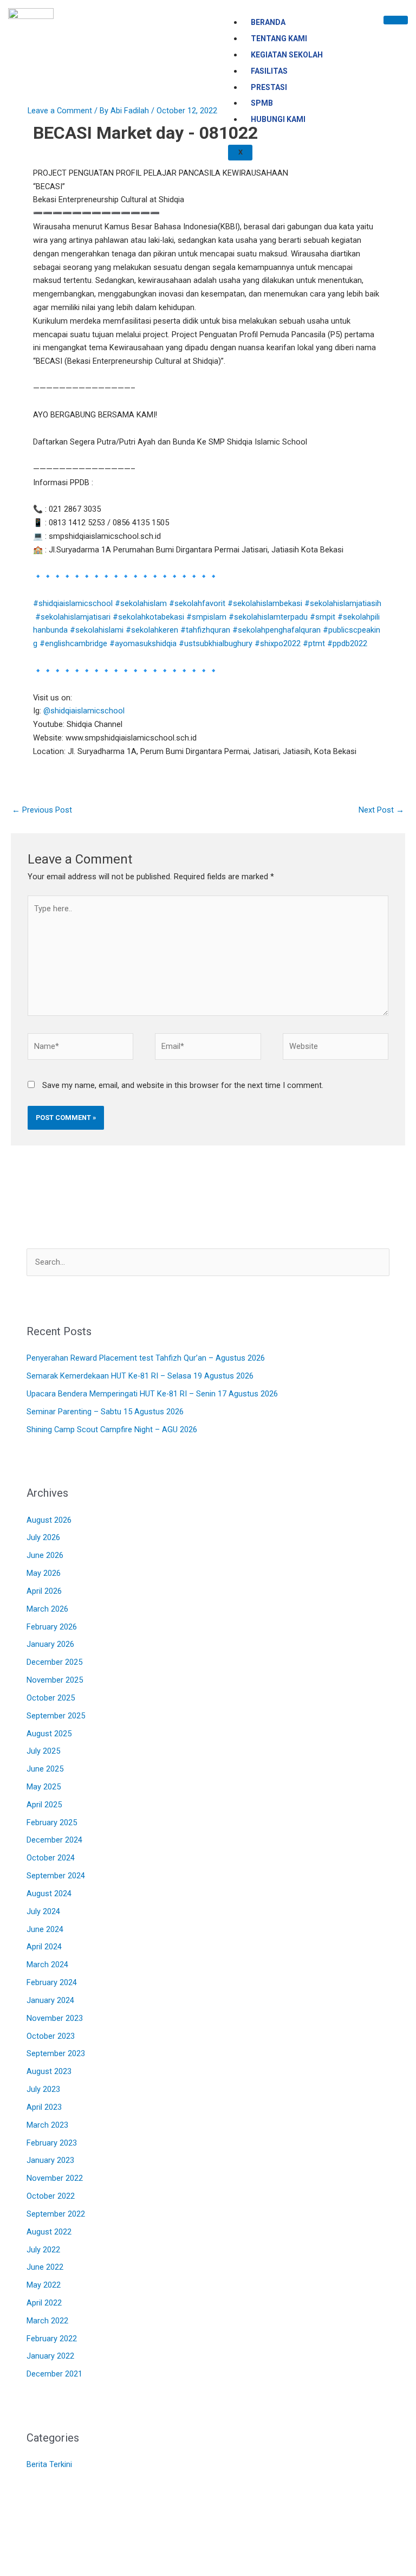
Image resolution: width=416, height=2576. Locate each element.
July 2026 (43, 1537)
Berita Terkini (49, 2464)
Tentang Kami (279, 38)
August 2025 (49, 1734)
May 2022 (44, 2285)
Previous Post (42, 810)
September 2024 (56, 1876)
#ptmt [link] (314, 643)
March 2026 (47, 1609)
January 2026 (50, 1644)
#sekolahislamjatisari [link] (73, 617)
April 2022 (44, 2303)
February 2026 (52, 1627)
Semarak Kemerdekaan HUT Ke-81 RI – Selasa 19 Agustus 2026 (140, 1376)
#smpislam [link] (206, 617)
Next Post (381, 810)
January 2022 (50, 2356)
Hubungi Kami (278, 119)
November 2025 (55, 1680)
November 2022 (55, 2178)
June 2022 (45, 2267)
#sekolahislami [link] (97, 630)
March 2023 (47, 2125)
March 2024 (47, 1965)
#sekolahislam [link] (141, 603)
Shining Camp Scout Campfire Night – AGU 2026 (112, 1429)
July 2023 (43, 2089)
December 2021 (54, 2374)
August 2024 (49, 1894)
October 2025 (51, 1698)
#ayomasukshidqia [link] (143, 643)
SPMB (262, 103)
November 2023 (55, 2018)
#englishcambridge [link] (73, 643)
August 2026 (49, 1520)
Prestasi (269, 87)
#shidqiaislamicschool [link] (73, 603)
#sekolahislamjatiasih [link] (343, 603)
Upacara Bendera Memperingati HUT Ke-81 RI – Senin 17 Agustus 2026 (152, 1394)
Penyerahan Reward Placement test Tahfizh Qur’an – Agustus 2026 (146, 1358)
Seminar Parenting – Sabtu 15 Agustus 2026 (105, 1412)
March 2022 (47, 2321)
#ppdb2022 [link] (347, 643)
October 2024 (51, 1858)
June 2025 (45, 1769)
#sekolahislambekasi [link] (265, 603)
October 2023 (51, 2036)
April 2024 (44, 1947)
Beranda (268, 22)
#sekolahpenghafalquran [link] (277, 630)
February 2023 (52, 2143)
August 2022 (49, 2232)
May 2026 (44, 1573)
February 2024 (52, 1982)
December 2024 (54, 1840)
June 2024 (45, 1929)
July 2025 (43, 1751)
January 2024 (50, 2000)
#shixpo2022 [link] (278, 643)
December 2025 (54, 1662)
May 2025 (44, 1787)
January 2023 (50, 2160)
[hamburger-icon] (396, 20)
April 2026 (44, 1591)
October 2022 (51, 2196)
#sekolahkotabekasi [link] (148, 617)
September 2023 (56, 2053)
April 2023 (44, 2107)
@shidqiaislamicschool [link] (84, 711)
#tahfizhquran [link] (205, 630)
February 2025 (52, 1822)
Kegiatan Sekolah (287, 55)
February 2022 (52, 2339)
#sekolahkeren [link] (152, 630)
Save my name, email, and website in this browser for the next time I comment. (183, 1085)
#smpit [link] (323, 617)
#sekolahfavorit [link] (197, 603)
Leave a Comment (60, 111)
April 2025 (44, 1805)
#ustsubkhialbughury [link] (216, 643)
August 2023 (49, 2071)
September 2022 (56, 2214)
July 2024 (43, 1911)
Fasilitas (269, 71)
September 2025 (56, 1716)
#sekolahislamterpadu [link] (268, 617)
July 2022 (43, 2250)
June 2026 (45, 1555)
